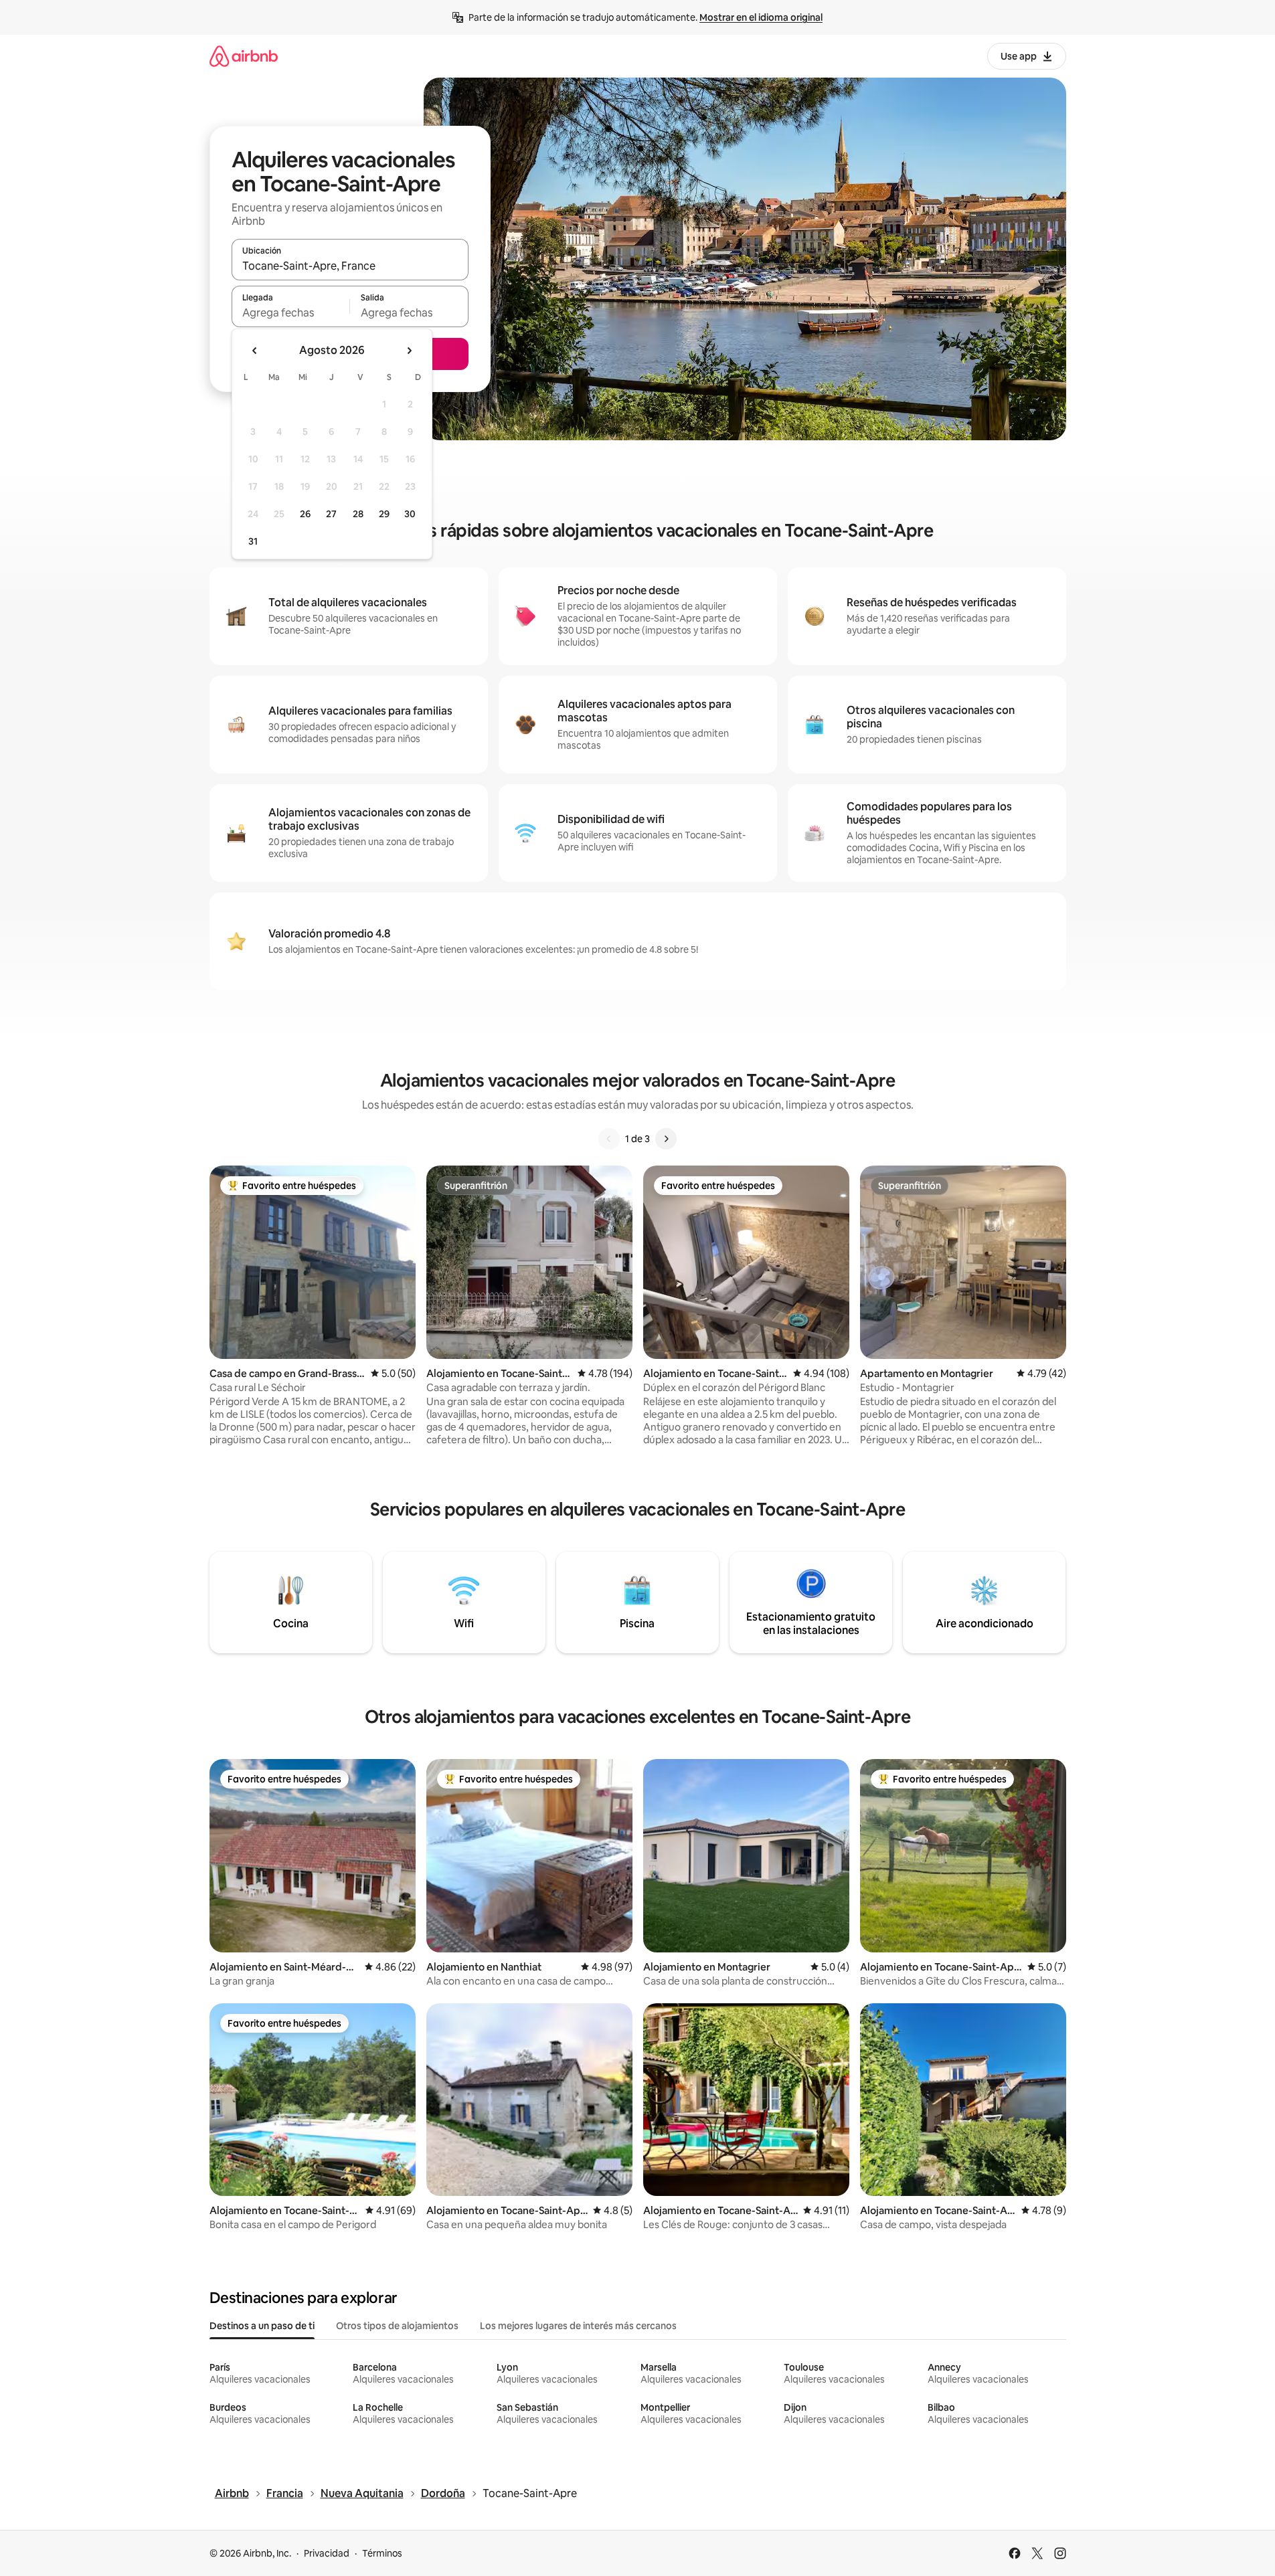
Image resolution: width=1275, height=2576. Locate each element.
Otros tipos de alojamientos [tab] (397, 2326)
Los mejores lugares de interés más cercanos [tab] (578, 2326)
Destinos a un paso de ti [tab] (262, 2326)
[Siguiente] (666, 1139)
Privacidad (327, 2553)
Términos (382, 2553)
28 (358, 514)
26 (305, 514)
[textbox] (291, 312)
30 (410, 514)
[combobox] (350, 266)
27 (331, 514)
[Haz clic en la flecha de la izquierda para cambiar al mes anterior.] (255, 351)
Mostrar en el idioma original (761, 17)
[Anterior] (609, 1139)
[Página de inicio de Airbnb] (244, 56)
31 (253, 541)
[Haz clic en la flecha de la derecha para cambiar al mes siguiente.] (409, 351)
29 (384, 514)
